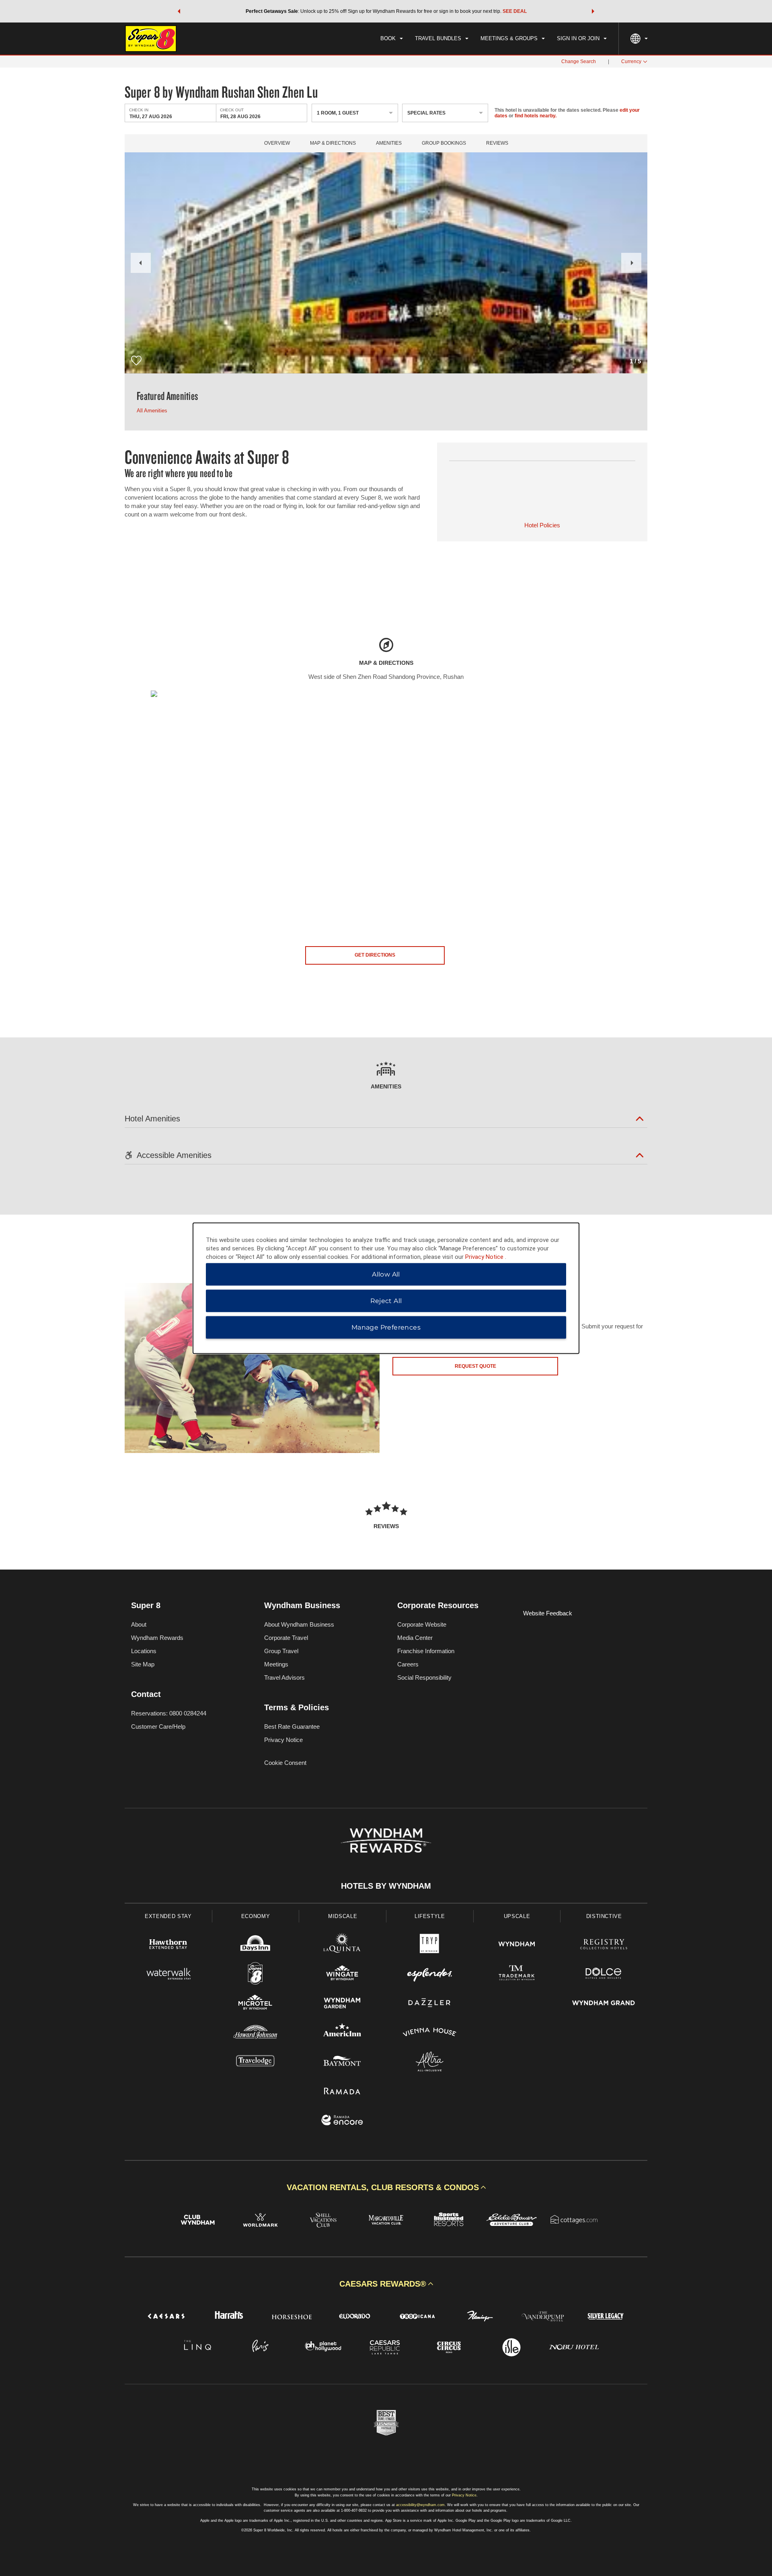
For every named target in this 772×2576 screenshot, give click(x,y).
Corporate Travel (286, 1638)
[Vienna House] (430, 2033)
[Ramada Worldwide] (342, 2092)
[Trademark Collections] (517, 1975)
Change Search (579, 61)
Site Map (143, 1664)
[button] (179, 11)
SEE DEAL (515, 11)
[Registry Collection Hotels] (604, 1945)
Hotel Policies (542, 525)
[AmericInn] (342, 2033)
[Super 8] (256, 1975)
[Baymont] (342, 2063)
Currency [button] (631, 61)
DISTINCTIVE (604, 1916)
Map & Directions (333, 143)
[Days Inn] (256, 1945)
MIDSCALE (343, 1916)
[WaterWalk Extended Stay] (168, 1975)
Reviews (497, 143)
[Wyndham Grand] (604, 2004)
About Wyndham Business (299, 1624)
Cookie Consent (285, 1763)
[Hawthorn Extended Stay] (168, 1945)
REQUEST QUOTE (475, 1366)
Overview (277, 143)
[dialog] (386, 1288)
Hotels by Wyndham (386, 1886)
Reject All (386, 1300)
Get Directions (375, 955)
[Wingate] (342, 1975)
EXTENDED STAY (168, 1916)
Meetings (276, 1664)
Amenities (389, 143)
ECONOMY (256, 1916)
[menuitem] (392, 39)
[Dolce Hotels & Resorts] (604, 1975)
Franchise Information (426, 1651)
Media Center (415, 1638)
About (139, 1624)
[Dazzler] (430, 2004)
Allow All (386, 1274)
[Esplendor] (430, 1975)
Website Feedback (548, 1613)
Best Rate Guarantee (292, 1727)
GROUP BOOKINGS (444, 143)
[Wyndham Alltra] (430, 2063)
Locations (144, 1651)
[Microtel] (256, 2004)
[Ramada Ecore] (342, 2121)
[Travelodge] (256, 2063)
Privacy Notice (283, 1740)
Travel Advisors (284, 1677)
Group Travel (281, 1651)
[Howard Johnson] (256, 2033)
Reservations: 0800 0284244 (169, 1713)
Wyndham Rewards (157, 1638)
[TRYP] (430, 1945)
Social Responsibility (424, 1677)
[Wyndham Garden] (342, 2004)
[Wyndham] (517, 1945)
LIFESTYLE (430, 1916)
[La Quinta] (342, 1945)
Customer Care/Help (158, 1727)
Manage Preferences (386, 1327)
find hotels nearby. (536, 116)
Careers (408, 1664)
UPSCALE (517, 1916)
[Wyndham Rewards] (386, 1840)
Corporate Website (422, 1624)
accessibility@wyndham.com (420, 2505)
